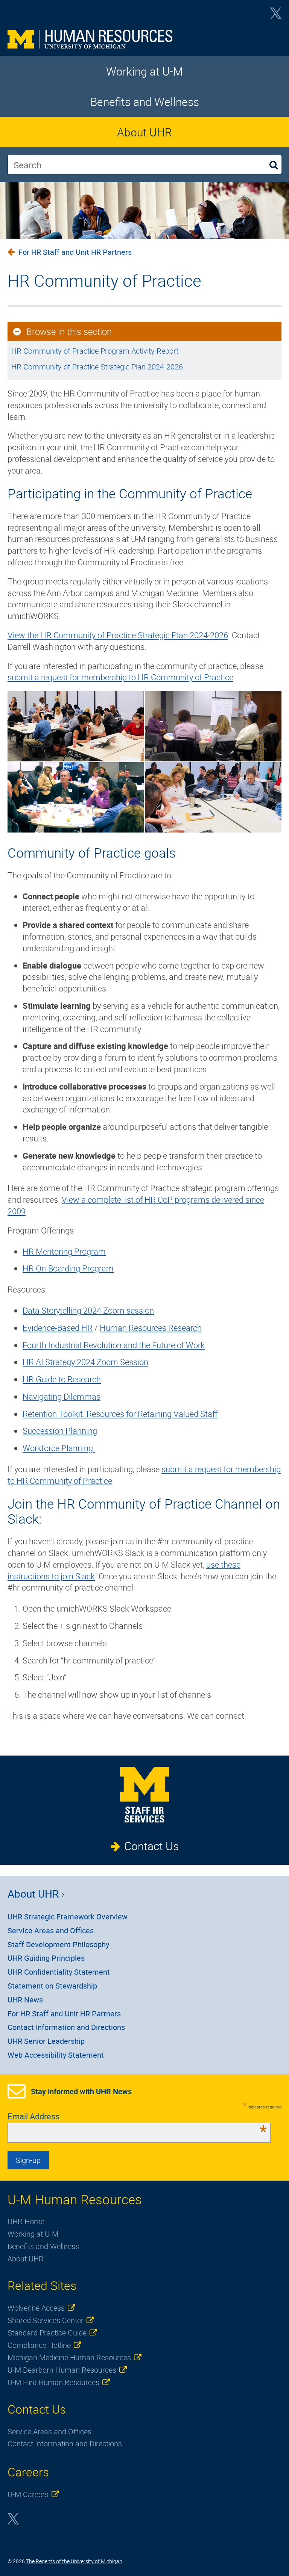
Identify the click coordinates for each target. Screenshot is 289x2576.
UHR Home (26, 2221)
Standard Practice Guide (47, 2333)
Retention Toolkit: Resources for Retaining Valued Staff (120, 1414)
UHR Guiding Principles (46, 1958)
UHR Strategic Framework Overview (68, 1917)
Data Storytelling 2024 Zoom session (88, 1310)
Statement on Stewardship (52, 1986)
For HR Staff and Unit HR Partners (75, 252)
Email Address (137, 2116)
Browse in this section (69, 331)
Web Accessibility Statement (56, 2055)
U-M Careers (28, 2494)
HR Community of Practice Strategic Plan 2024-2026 (97, 367)
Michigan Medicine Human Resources (69, 2357)
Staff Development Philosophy (58, 1944)
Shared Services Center (46, 2320)
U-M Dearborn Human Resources (62, 2370)
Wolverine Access (36, 2308)
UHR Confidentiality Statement (59, 1972)
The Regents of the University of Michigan (74, 2561)
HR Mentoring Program (64, 1251)
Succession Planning (60, 1431)
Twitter (276, 16)
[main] (144, 980)
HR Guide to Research (62, 1379)
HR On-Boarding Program (68, 1268)
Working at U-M (144, 71)
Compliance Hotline (39, 2345)
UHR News (25, 2000)
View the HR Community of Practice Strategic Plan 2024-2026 (118, 635)
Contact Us (151, 1846)
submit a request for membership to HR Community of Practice (120, 677)
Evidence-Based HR (58, 1328)
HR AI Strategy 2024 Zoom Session (85, 1362)
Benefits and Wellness (145, 102)
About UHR (144, 132)
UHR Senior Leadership (46, 2041)
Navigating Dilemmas (62, 1396)
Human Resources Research (151, 1328)
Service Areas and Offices (51, 1930)
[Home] (144, 39)
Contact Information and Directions (66, 2027)
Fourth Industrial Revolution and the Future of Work (114, 1345)
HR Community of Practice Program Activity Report (95, 351)
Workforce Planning (59, 1448)
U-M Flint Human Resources (53, 2382)
